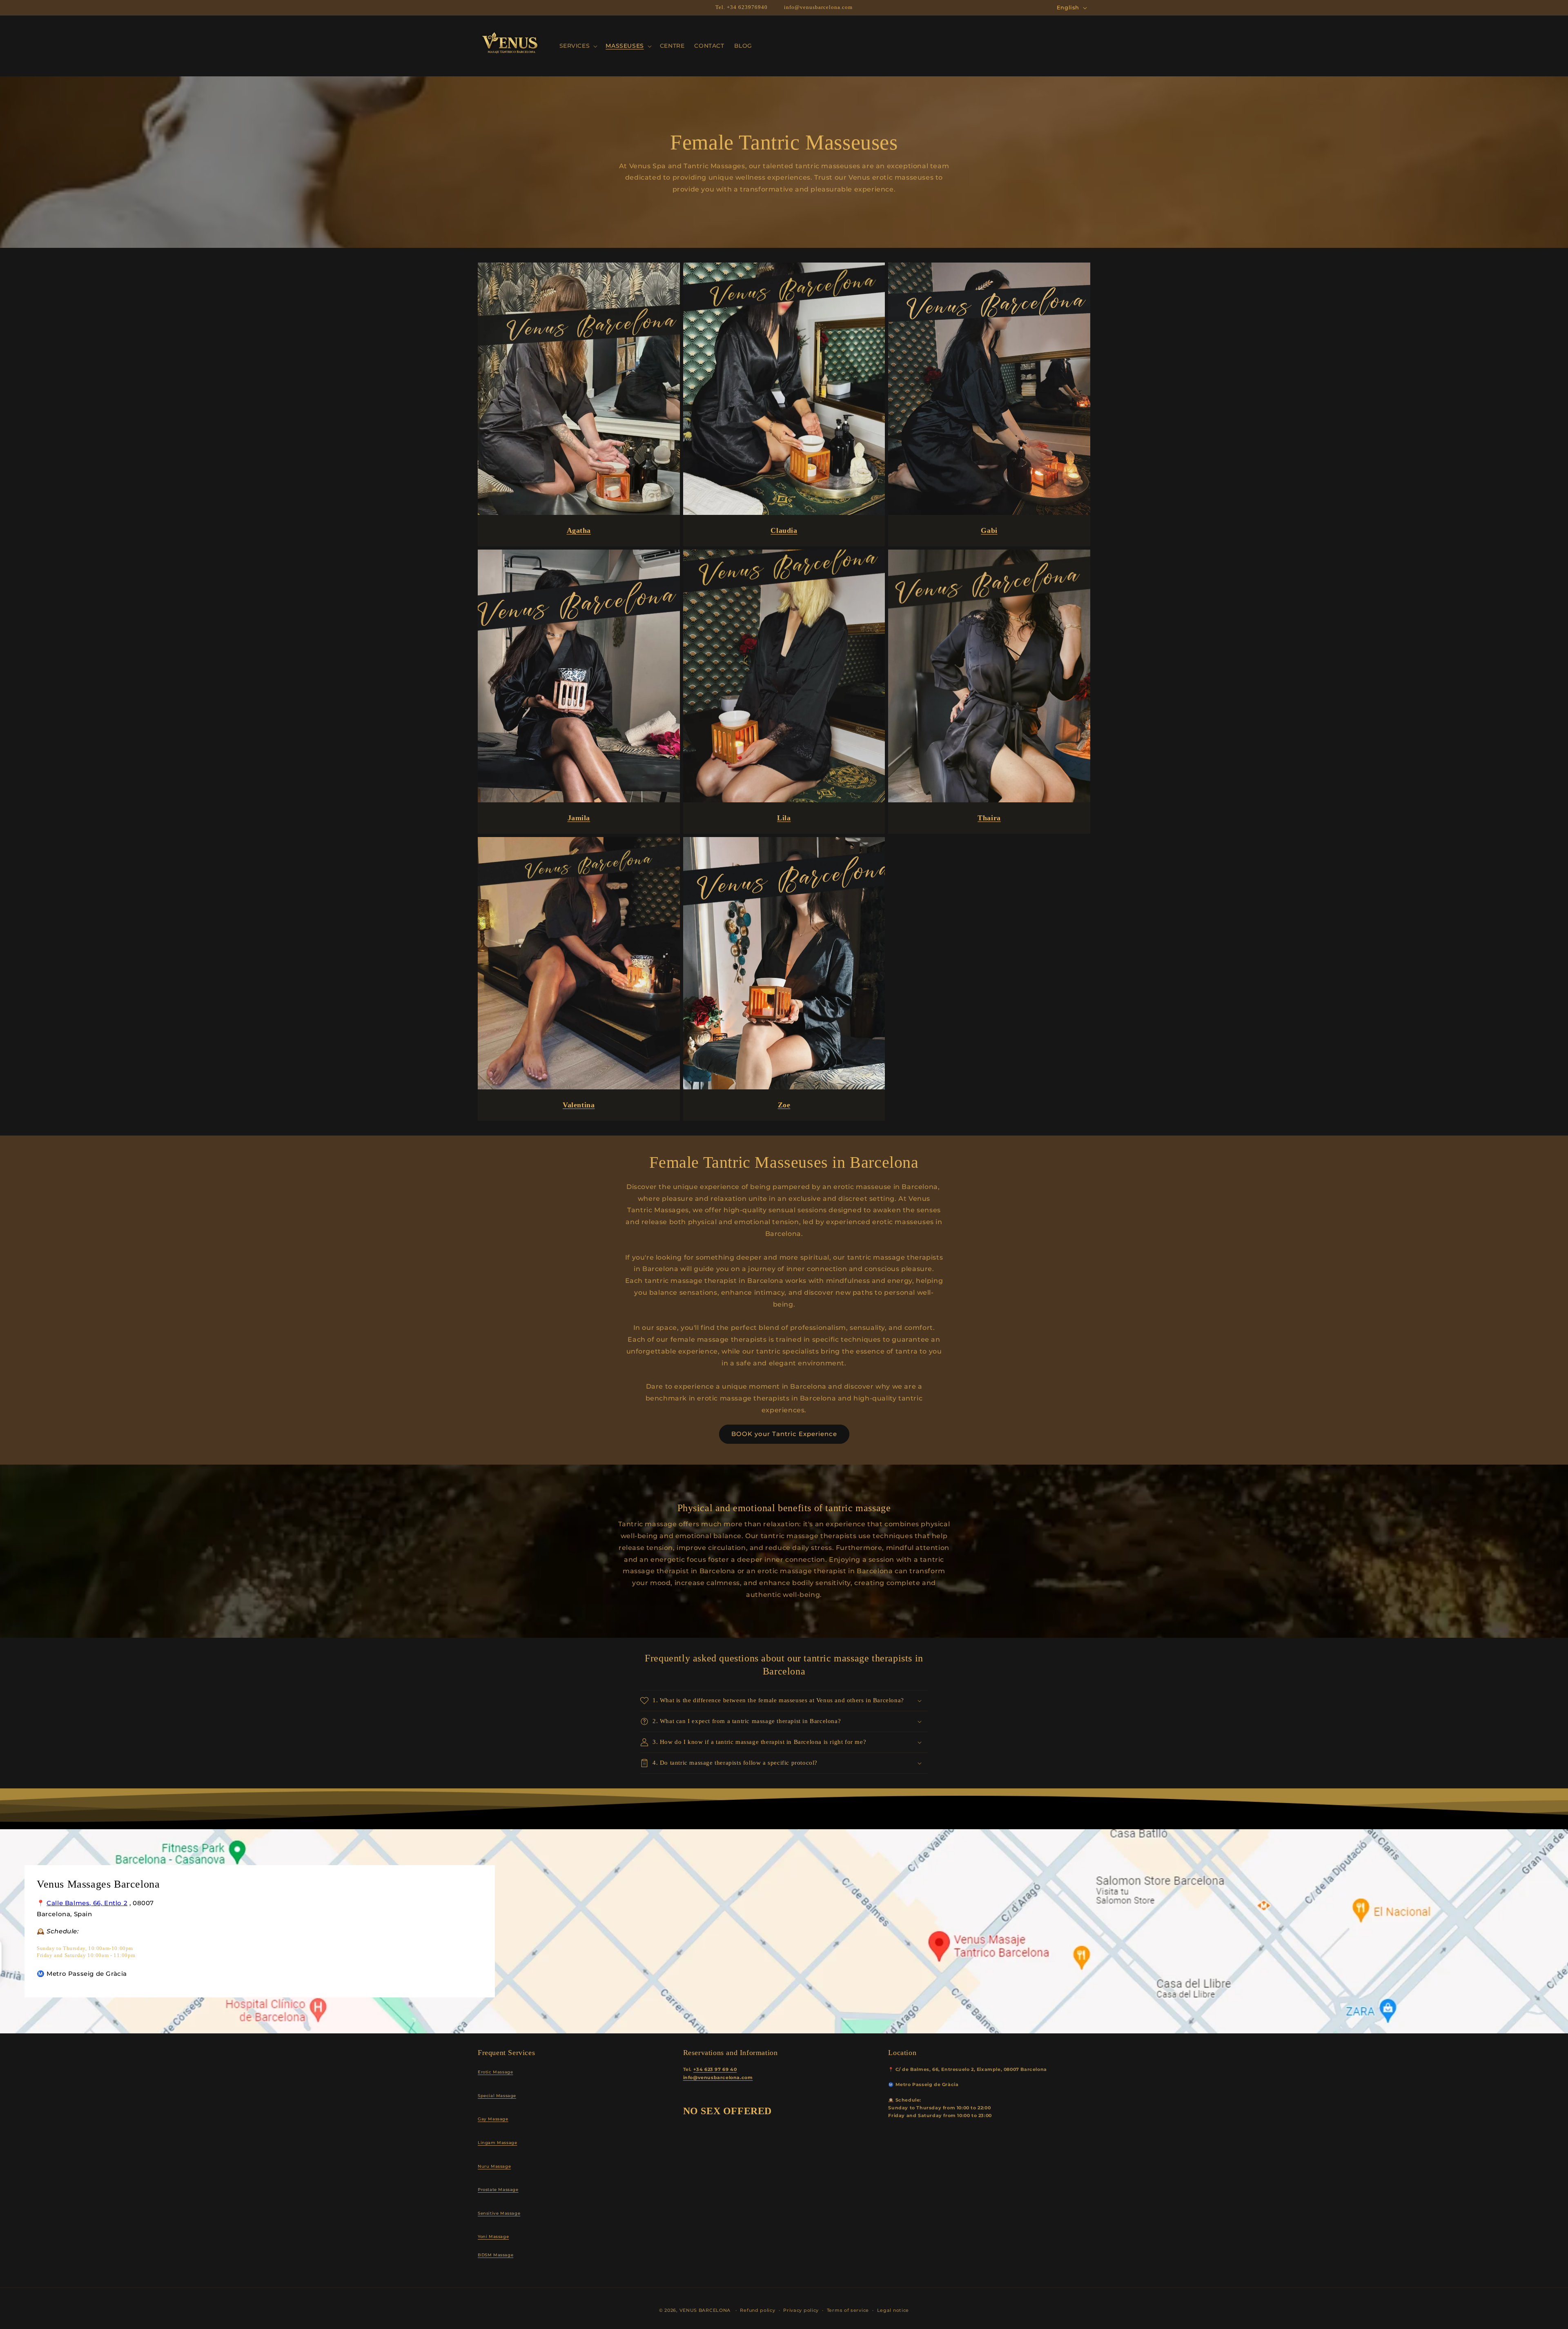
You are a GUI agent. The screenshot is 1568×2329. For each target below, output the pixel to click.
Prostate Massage (498, 2190)
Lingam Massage (497, 2143)
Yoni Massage (493, 2237)
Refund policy (757, 2310)
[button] (578, 46)
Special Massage (497, 2096)
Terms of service (848, 2310)
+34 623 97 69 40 (715, 2070)
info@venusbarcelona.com (718, 2078)
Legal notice (893, 2310)
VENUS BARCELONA (705, 2310)
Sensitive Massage (499, 2213)
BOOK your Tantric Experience (784, 1434)
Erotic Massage (495, 2072)
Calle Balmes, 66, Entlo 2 (87, 1903)
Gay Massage (493, 2119)
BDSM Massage (496, 2255)
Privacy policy (801, 2310)
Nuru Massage (494, 2166)
